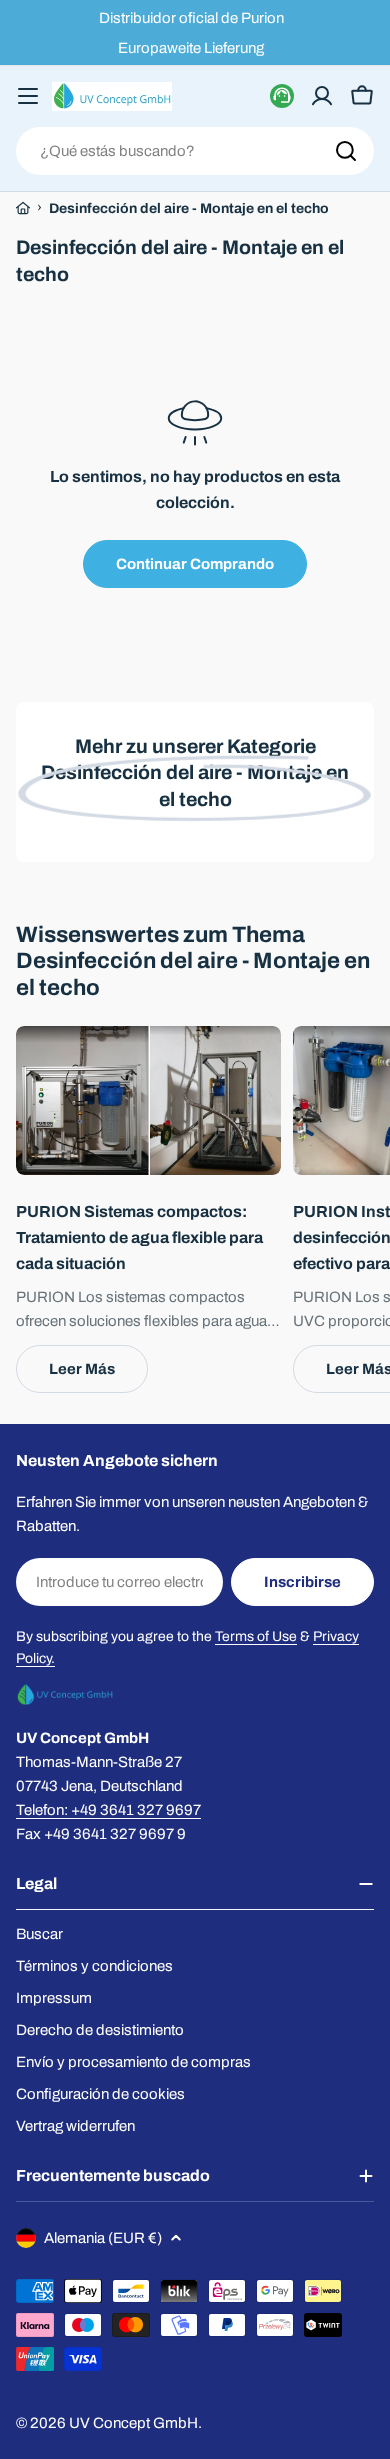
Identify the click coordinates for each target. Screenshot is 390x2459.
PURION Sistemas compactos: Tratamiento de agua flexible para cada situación (139, 1237)
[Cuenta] (322, 96)
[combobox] (195, 151)
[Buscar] (346, 151)
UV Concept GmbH (133, 2423)
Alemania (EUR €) (103, 2238)
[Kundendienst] (282, 96)
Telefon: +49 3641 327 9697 (108, 1810)
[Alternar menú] (28, 96)
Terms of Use (256, 1636)
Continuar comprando (195, 564)
